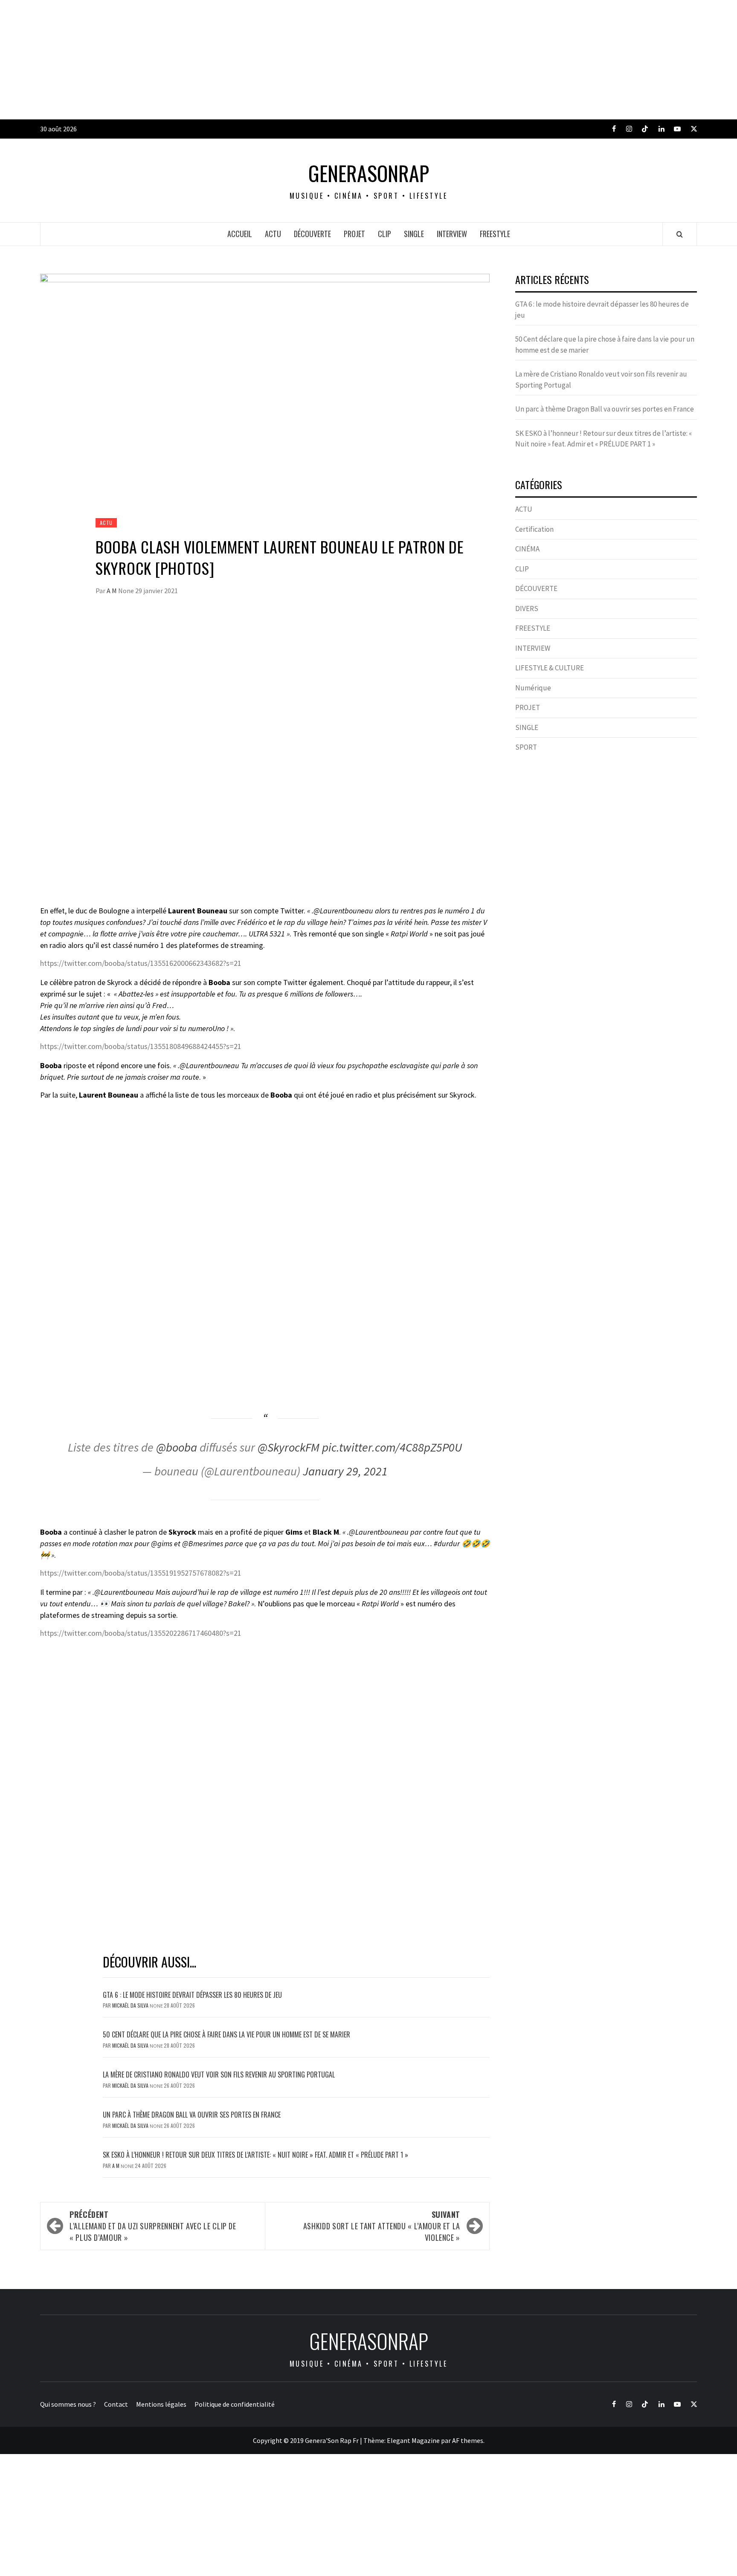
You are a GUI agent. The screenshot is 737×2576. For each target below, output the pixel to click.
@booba (177, 1447)
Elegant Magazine (413, 2440)
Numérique (533, 688)
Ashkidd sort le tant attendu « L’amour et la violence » (382, 2226)
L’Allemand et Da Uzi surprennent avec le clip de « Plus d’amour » (153, 2226)
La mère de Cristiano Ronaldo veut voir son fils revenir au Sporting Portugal (219, 2075)
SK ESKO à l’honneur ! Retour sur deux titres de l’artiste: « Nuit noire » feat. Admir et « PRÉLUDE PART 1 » (255, 2155)
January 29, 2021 (345, 1471)
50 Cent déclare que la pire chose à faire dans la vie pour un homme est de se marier (226, 2034)
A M (112, 591)
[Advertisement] (256, 60)
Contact (116, 2404)
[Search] (680, 234)
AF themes (468, 2440)
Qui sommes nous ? (68, 2404)
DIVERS (527, 609)
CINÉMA (527, 549)
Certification (534, 529)
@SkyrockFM (289, 1447)
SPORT (526, 747)
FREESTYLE (495, 234)
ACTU (273, 234)
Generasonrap (369, 173)
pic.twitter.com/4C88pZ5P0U (392, 1447)
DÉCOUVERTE (312, 234)
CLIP (384, 234)
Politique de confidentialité (235, 2404)
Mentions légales (161, 2404)
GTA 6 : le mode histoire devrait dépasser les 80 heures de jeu (192, 1995)
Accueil (240, 234)
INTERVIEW (452, 234)
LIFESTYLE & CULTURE (550, 668)
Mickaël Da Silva (131, 2005)
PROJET (354, 234)
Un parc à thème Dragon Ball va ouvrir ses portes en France (192, 2115)
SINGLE (414, 234)
